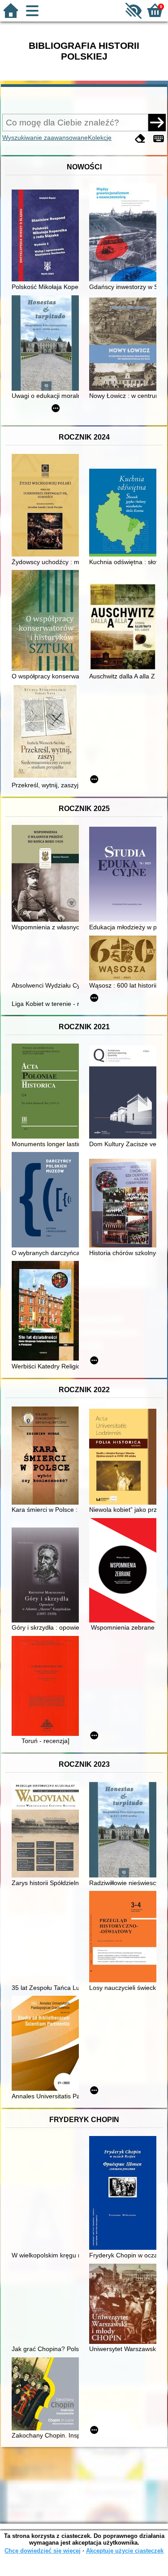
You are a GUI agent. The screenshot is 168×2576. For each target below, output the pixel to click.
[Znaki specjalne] (159, 139)
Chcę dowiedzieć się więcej (43, 2551)
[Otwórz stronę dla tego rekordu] (47, 236)
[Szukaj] (157, 122)
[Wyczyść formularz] (140, 139)
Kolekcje (100, 138)
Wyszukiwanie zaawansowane (45, 138)
